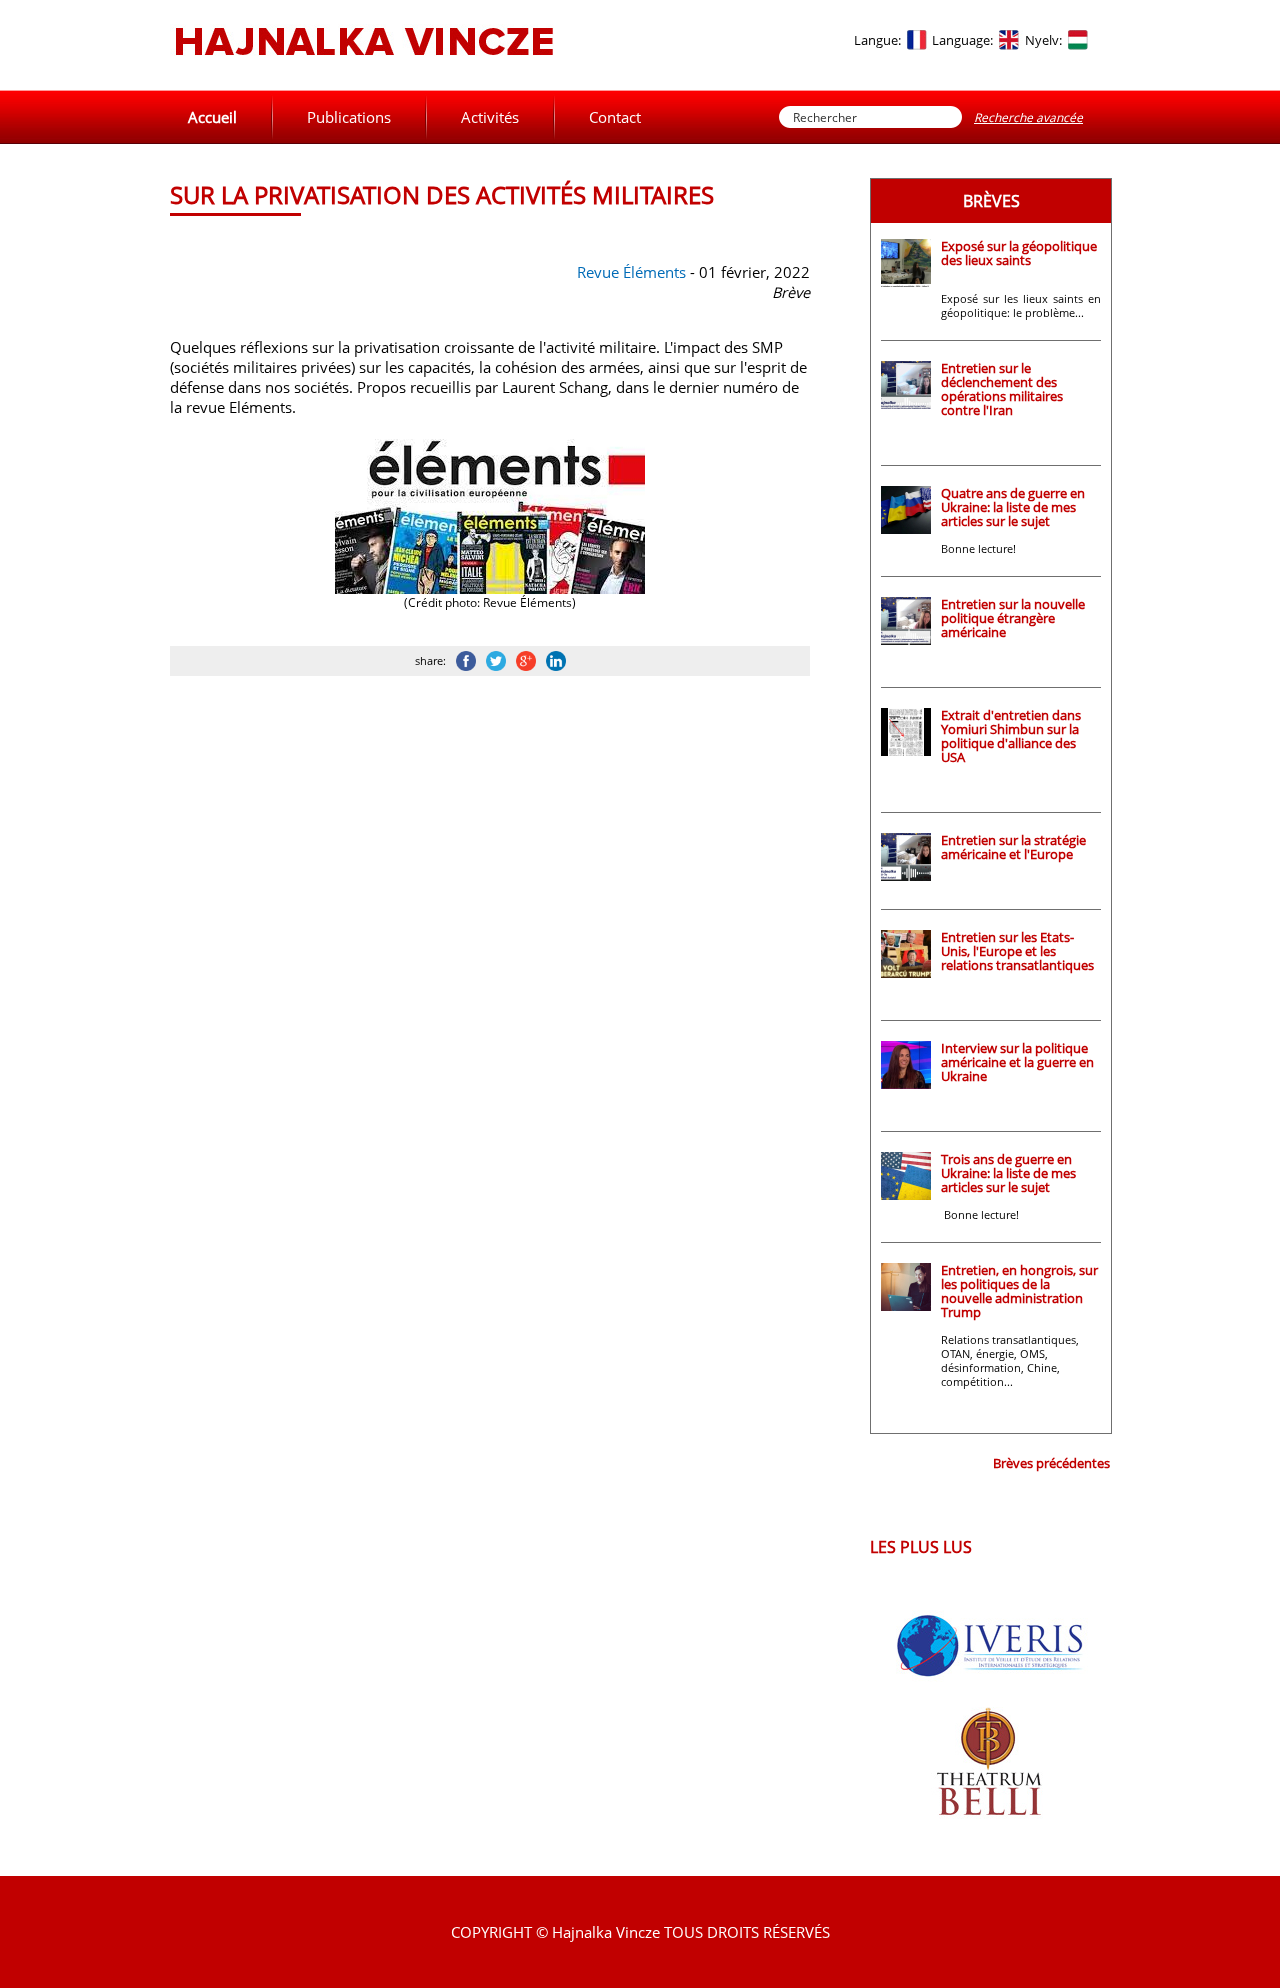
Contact (615, 117)
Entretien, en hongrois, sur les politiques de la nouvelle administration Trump (1019, 1291)
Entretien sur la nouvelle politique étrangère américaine (1013, 618)
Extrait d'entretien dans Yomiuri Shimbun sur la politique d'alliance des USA (1011, 736)
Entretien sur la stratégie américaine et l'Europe (1013, 847)
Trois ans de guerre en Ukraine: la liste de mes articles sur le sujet (1008, 1173)
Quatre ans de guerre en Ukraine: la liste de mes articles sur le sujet (1013, 507)
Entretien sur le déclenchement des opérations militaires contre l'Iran (1002, 389)
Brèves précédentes (1051, 1463)
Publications (349, 117)
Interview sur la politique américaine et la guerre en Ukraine (1017, 1062)
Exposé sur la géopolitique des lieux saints (1019, 253)
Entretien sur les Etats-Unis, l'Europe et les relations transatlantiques (1017, 951)
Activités (490, 117)
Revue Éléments (631, 272)
